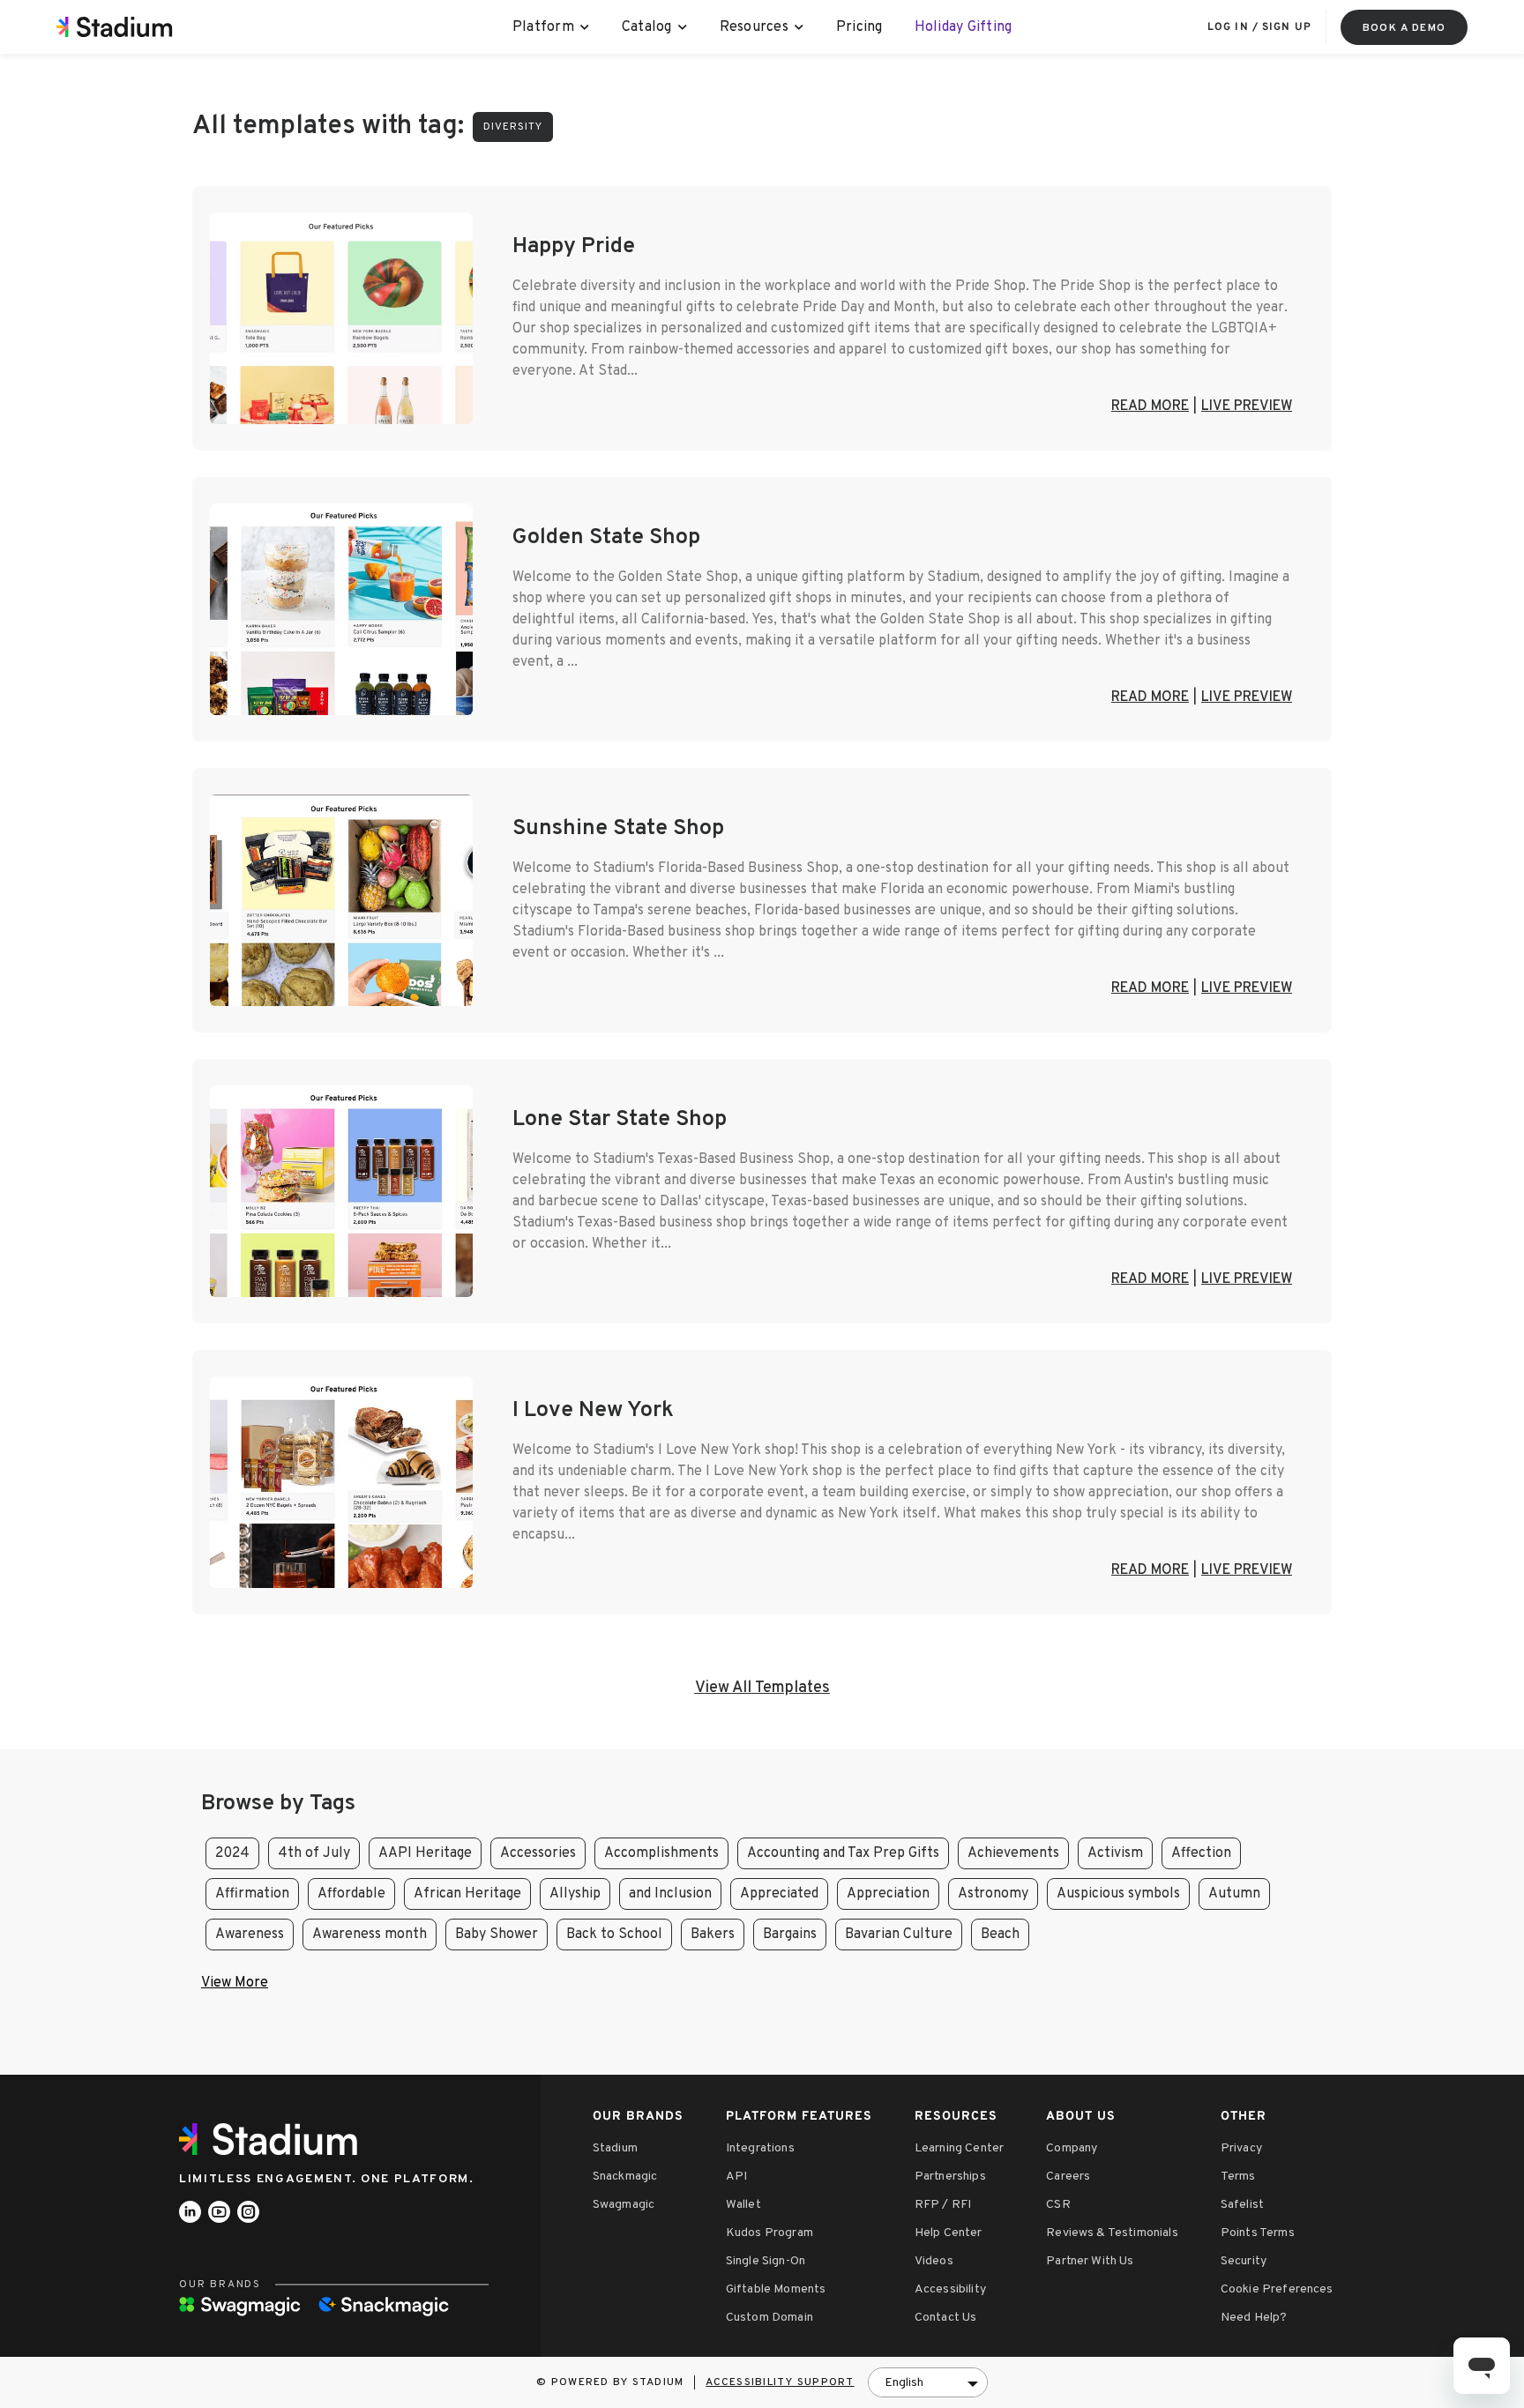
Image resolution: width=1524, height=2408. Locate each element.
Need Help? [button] (1254, 2318)
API (736, 2177)
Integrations (760, 2148)
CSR (1058, 2205)
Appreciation (888, 1894)
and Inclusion (670, 1894)
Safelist (1242, 2205)
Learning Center (959, 2148)
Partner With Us (1090, 2261)
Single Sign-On (766, 2261)
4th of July (314, 1853)
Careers (1068, 2177)
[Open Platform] (585, 27)
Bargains (790, 1935)
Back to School (614, 1935)
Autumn (1234, 1894)
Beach (1000, 1935)
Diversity (513, 127)
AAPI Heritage (425, 1853)
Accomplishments (661, 1853)
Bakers (713, 1935)
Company (1072, 2148)
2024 (232, 1853)
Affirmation (252, 1894)
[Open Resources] (799, 27)
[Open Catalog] (683, 27)
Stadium (615, 2148)
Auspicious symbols (1118, 1894)
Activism (1115, 1853)
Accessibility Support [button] (780, 2382)
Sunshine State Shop (618, 829)
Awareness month (370, 1935)
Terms (1238, 2177)
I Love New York (593, 1411)
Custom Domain (769, 2318)
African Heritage (467, 1894)
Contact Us (946, 2318)
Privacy (1241, 2148)
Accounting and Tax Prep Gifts (843, 1853)
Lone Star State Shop (620, 1120)
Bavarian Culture (899, 1935)
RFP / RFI (943, 2205)
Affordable (351, 1894)
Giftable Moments (776, 2289)
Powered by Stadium (618, 2382)
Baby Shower (497, 1935)
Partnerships (950, 2177)
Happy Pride (574, 247)
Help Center (949, 2233)
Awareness (250, 1935)
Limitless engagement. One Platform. (327, 2179)
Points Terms (1258, 2233)
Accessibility (950, 2289)
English (904, 2383)
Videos (934, 2261)
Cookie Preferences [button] (1277, 2289)
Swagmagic (624, 2205)
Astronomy (993, 1894)
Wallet (743, 2205)
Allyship (575, 1894)
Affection (1201, 1853)
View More (235, 1983)
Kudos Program (769, 2233)
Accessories (538, 1853)
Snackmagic (625, 2177)
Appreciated (779, 1894)
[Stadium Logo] (274, 2139)
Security (1244, 2261)
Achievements (1013, 1853)
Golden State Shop (606, 538)
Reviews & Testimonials (1112, 2233)
